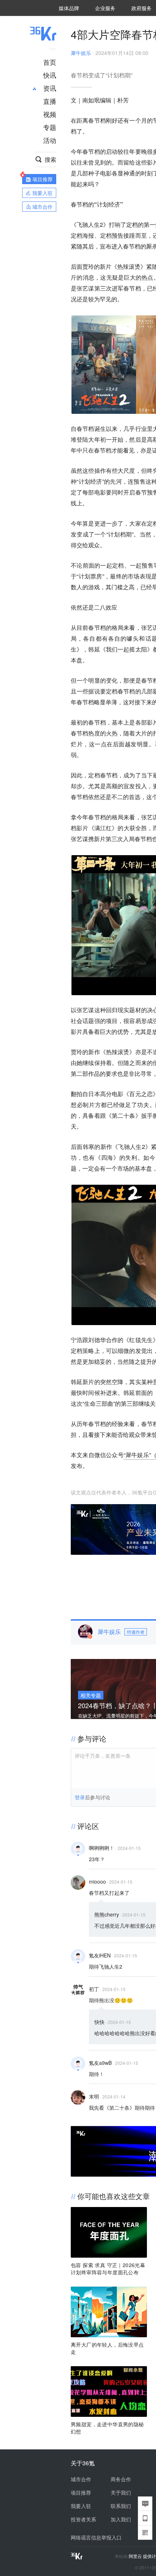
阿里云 (136, 2556)
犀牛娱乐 (81, 53)
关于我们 (121, 2492)
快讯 (50, 75)
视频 (50, 114)
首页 (50, 62)
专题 (50, 127)
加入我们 (121, 2519)
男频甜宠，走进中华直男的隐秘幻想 (107, 2428)
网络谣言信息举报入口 (96, 2537)
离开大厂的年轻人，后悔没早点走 (107, 2348)
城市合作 (81, 2479)
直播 (50, 101)
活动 (50, 140)
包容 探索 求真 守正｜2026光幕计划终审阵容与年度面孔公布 (108, 2269)
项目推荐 (81, 2492)
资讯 (50, 88)
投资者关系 (83, 2519)
